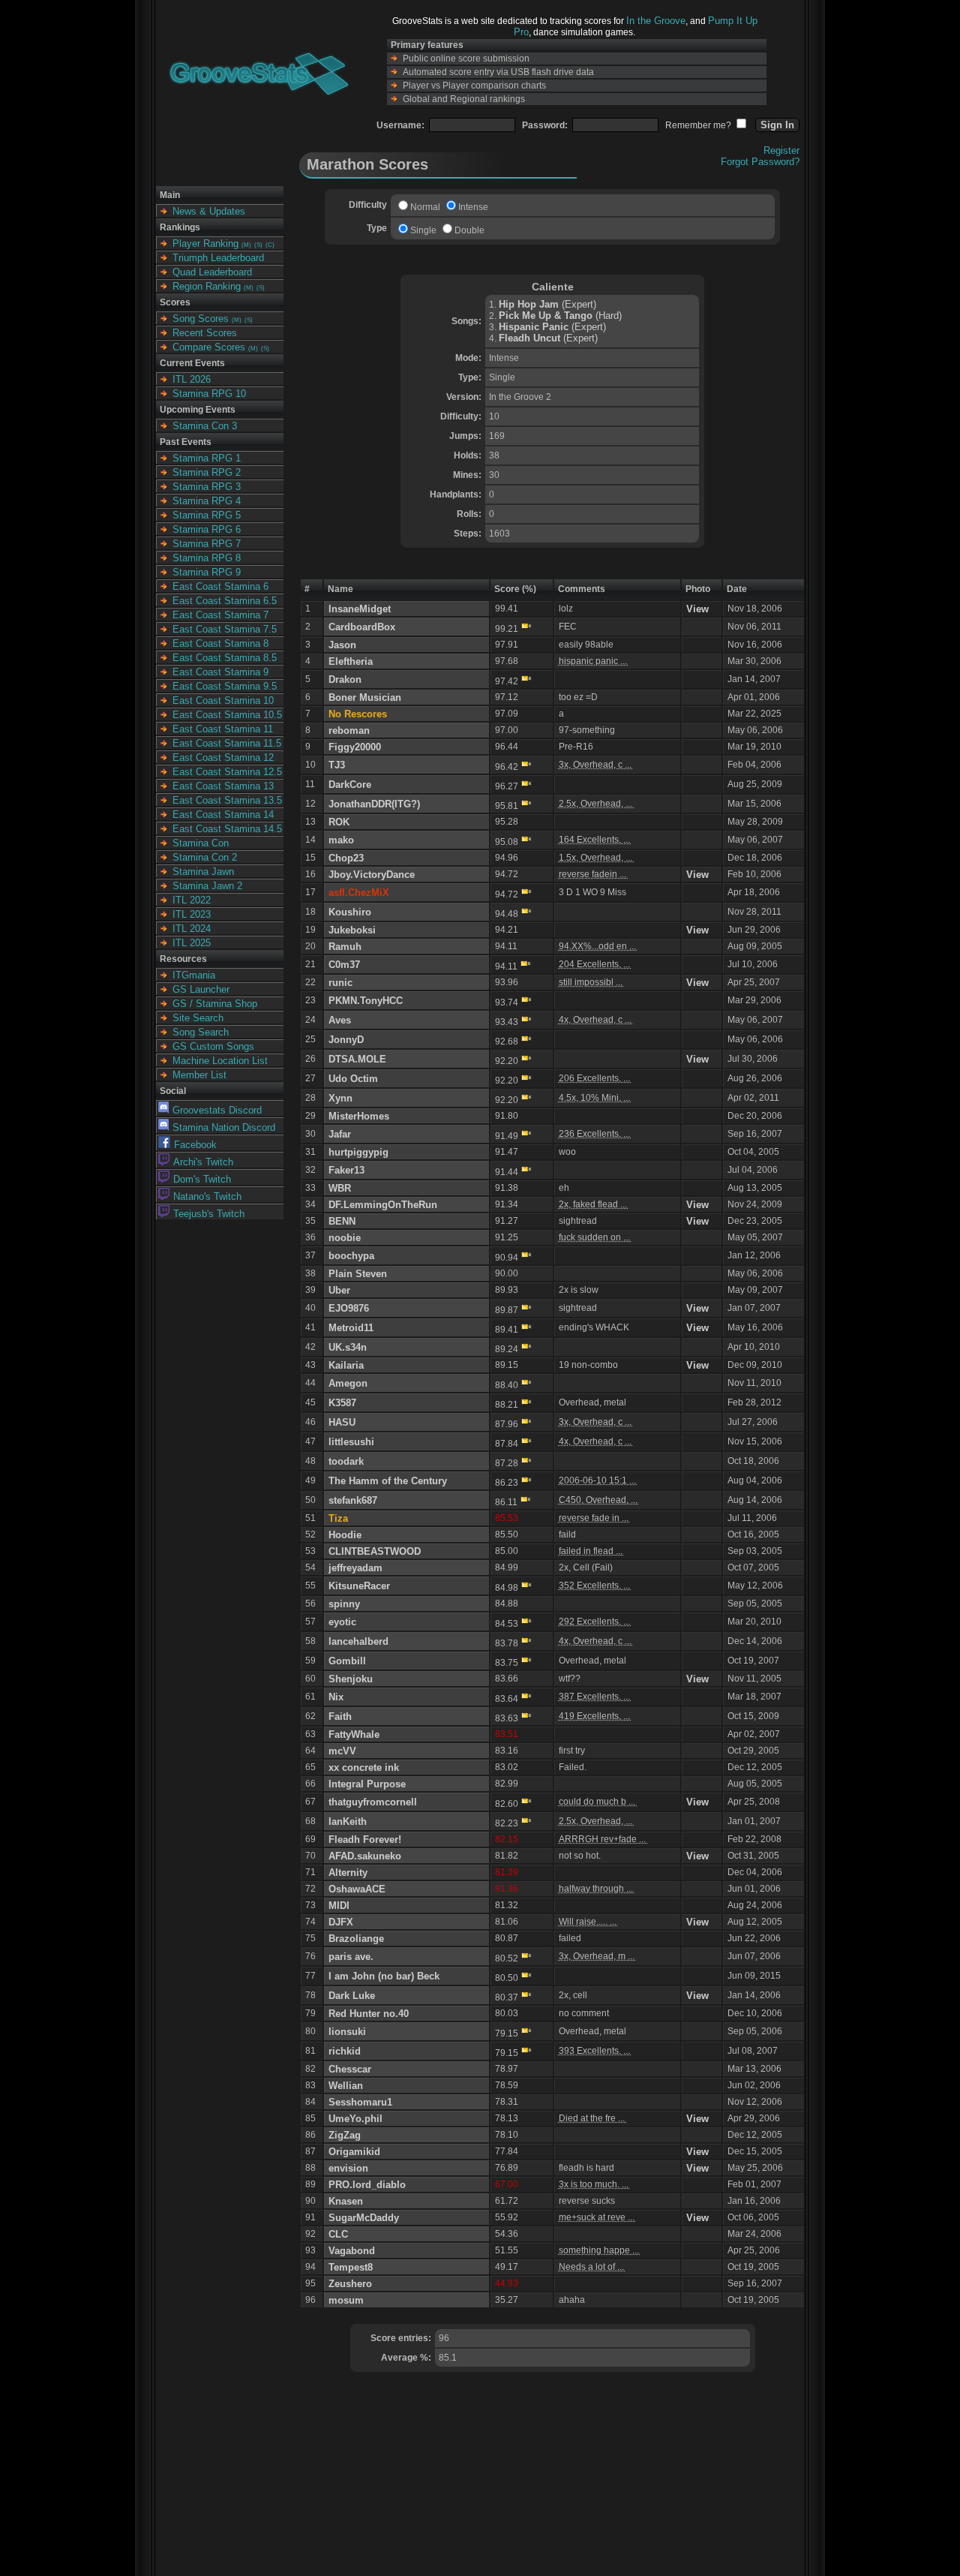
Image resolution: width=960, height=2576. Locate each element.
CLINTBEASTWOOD (375, 1551)
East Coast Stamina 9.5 (225, 686)
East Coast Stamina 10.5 (227, 715)
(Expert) (547, 304)
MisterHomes (359, 1116)
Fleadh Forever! (365, 1840)
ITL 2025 (192, 943)
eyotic (342, 1622)
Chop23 (346, 858)
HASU (342, 1422)
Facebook (195, 1145)
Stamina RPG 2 (207, 472)
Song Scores (201, 319)
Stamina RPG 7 (207, 544)
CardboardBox (362, 627)
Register (781, 150)
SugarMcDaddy (364, 2218)
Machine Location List (220, 1061)
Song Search (201, 1032)
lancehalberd (358, 1641)
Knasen (346, 2201)
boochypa (351, 1256)
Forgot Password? (760, 162)
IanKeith (348, 1822)
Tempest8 (351, 2267)
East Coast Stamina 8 (220, 643)
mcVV (342, 1751)
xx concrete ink (364, 1767)
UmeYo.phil (355, 2119)
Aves (340, 1020)
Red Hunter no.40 (369, 2014)
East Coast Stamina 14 (223, 815)
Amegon (348, 1383)
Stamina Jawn (203, 872)
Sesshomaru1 (360, 2102)
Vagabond (352, 2251)
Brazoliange (356, 1939)
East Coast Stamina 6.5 (225, 601)
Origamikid (354, 2152)
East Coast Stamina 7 (220, 615)
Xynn (340, 1098)
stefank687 (353, 1500)
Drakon (345, 679)
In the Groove (656, 21)
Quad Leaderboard (212, 272)
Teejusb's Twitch (209, 1214)
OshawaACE (357, 1889)
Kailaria (346, 1365)
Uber (339, 1290)
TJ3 (337, 765)
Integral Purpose (367, 1784)
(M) (246, 245)
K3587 (342, 1403)
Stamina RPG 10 (209, 394)
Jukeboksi (352, 930)
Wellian (346, 2086)
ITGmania (194, 975)
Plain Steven (358, 1274)
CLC (338, 2234)
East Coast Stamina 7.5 (225, 629)
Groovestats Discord (217, 1110)
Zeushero (350, 2284)
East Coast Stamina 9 (220, 672)
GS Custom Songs (213, 1046)
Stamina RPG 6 (207, 529)
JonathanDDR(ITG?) (374, 804)
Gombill (347, 1661)
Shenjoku (351, 1679)
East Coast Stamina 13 (223, 786)
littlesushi (351, 1442)
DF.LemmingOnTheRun (383, 1205)
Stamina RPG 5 (207, 515)
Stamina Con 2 (205, 857)
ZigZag (345, 2135)
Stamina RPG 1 (207, 458)
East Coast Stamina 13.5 (227, 800)
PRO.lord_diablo (367, 2185)
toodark (346, 1461)
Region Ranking (207, 286)
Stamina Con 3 (205, 426)
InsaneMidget (360, 609)
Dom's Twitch (202, 1179)
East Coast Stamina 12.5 (227, 772)
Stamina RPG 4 (207, 501)
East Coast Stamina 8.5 (225, 658)
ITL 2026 (192, 379)
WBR (340, 1188)
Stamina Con (201, 843)
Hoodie (345, 1535)
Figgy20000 (355, 747)
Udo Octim (353, 1079)
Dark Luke (352, 1996)
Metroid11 (351, 1328)
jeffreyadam (355, 1568)
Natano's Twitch (207, 1196)
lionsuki (347, 2032)
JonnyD (346, 1040)
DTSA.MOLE (357, 1059)
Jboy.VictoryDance (372, 875)
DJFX (341, 1922)
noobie (345, 1238)
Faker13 (346, 1170)
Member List (199, 1075)
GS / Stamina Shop (215, 1004)
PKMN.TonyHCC (366, 1001)
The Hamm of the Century (388, 1481)
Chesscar (350, 2069)
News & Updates (209, 211)
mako (341, 840)
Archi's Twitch (203, 1162)
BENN (342, 1221)
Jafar (340, 1134)
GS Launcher (201, 989)
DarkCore (350, 785)
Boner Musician (365, 697)
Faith (340, 1716)
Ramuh (345, 947)
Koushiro (350, 912)
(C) (270, 245)
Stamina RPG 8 (207, 558)
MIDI (339, 1906)
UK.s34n (348, 1347)
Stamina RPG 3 (207, 487)
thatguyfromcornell (373, 1802)
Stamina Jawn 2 (207, 886)
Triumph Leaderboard (218, 258)
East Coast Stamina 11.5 (227, 743)
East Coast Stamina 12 (223, 757)
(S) (258, 245)
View (697, 609)
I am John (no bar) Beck (384, 1976)
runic (340, 983)
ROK (339, 822)
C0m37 (344, 965)
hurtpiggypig (358, 1152)
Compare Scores (209, 347)
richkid (345, 2051)
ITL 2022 (192, 900)
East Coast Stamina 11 (223, 729)
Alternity (348, 1873)
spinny (344, 1604)
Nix (336, 1697)
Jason (342, 645)
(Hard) (560, 316)
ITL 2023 (192, 914)
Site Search (198, 1018)
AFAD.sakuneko (365, 1856)
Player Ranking (205, 243)
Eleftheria (351, 661)
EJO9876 (349, 1308)
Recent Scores (205, 333)
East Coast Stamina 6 (220, 586)
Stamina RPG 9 (207, 572)
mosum (346, 2300)
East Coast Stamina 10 (223, 700)
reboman (349, 730)
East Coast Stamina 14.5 (227, 829)
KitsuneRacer (359, 1586)
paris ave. (351, 1957)
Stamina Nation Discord (224, 1127)
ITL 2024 (192, 929)
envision (348, 2168)
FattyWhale (354, 1734)
